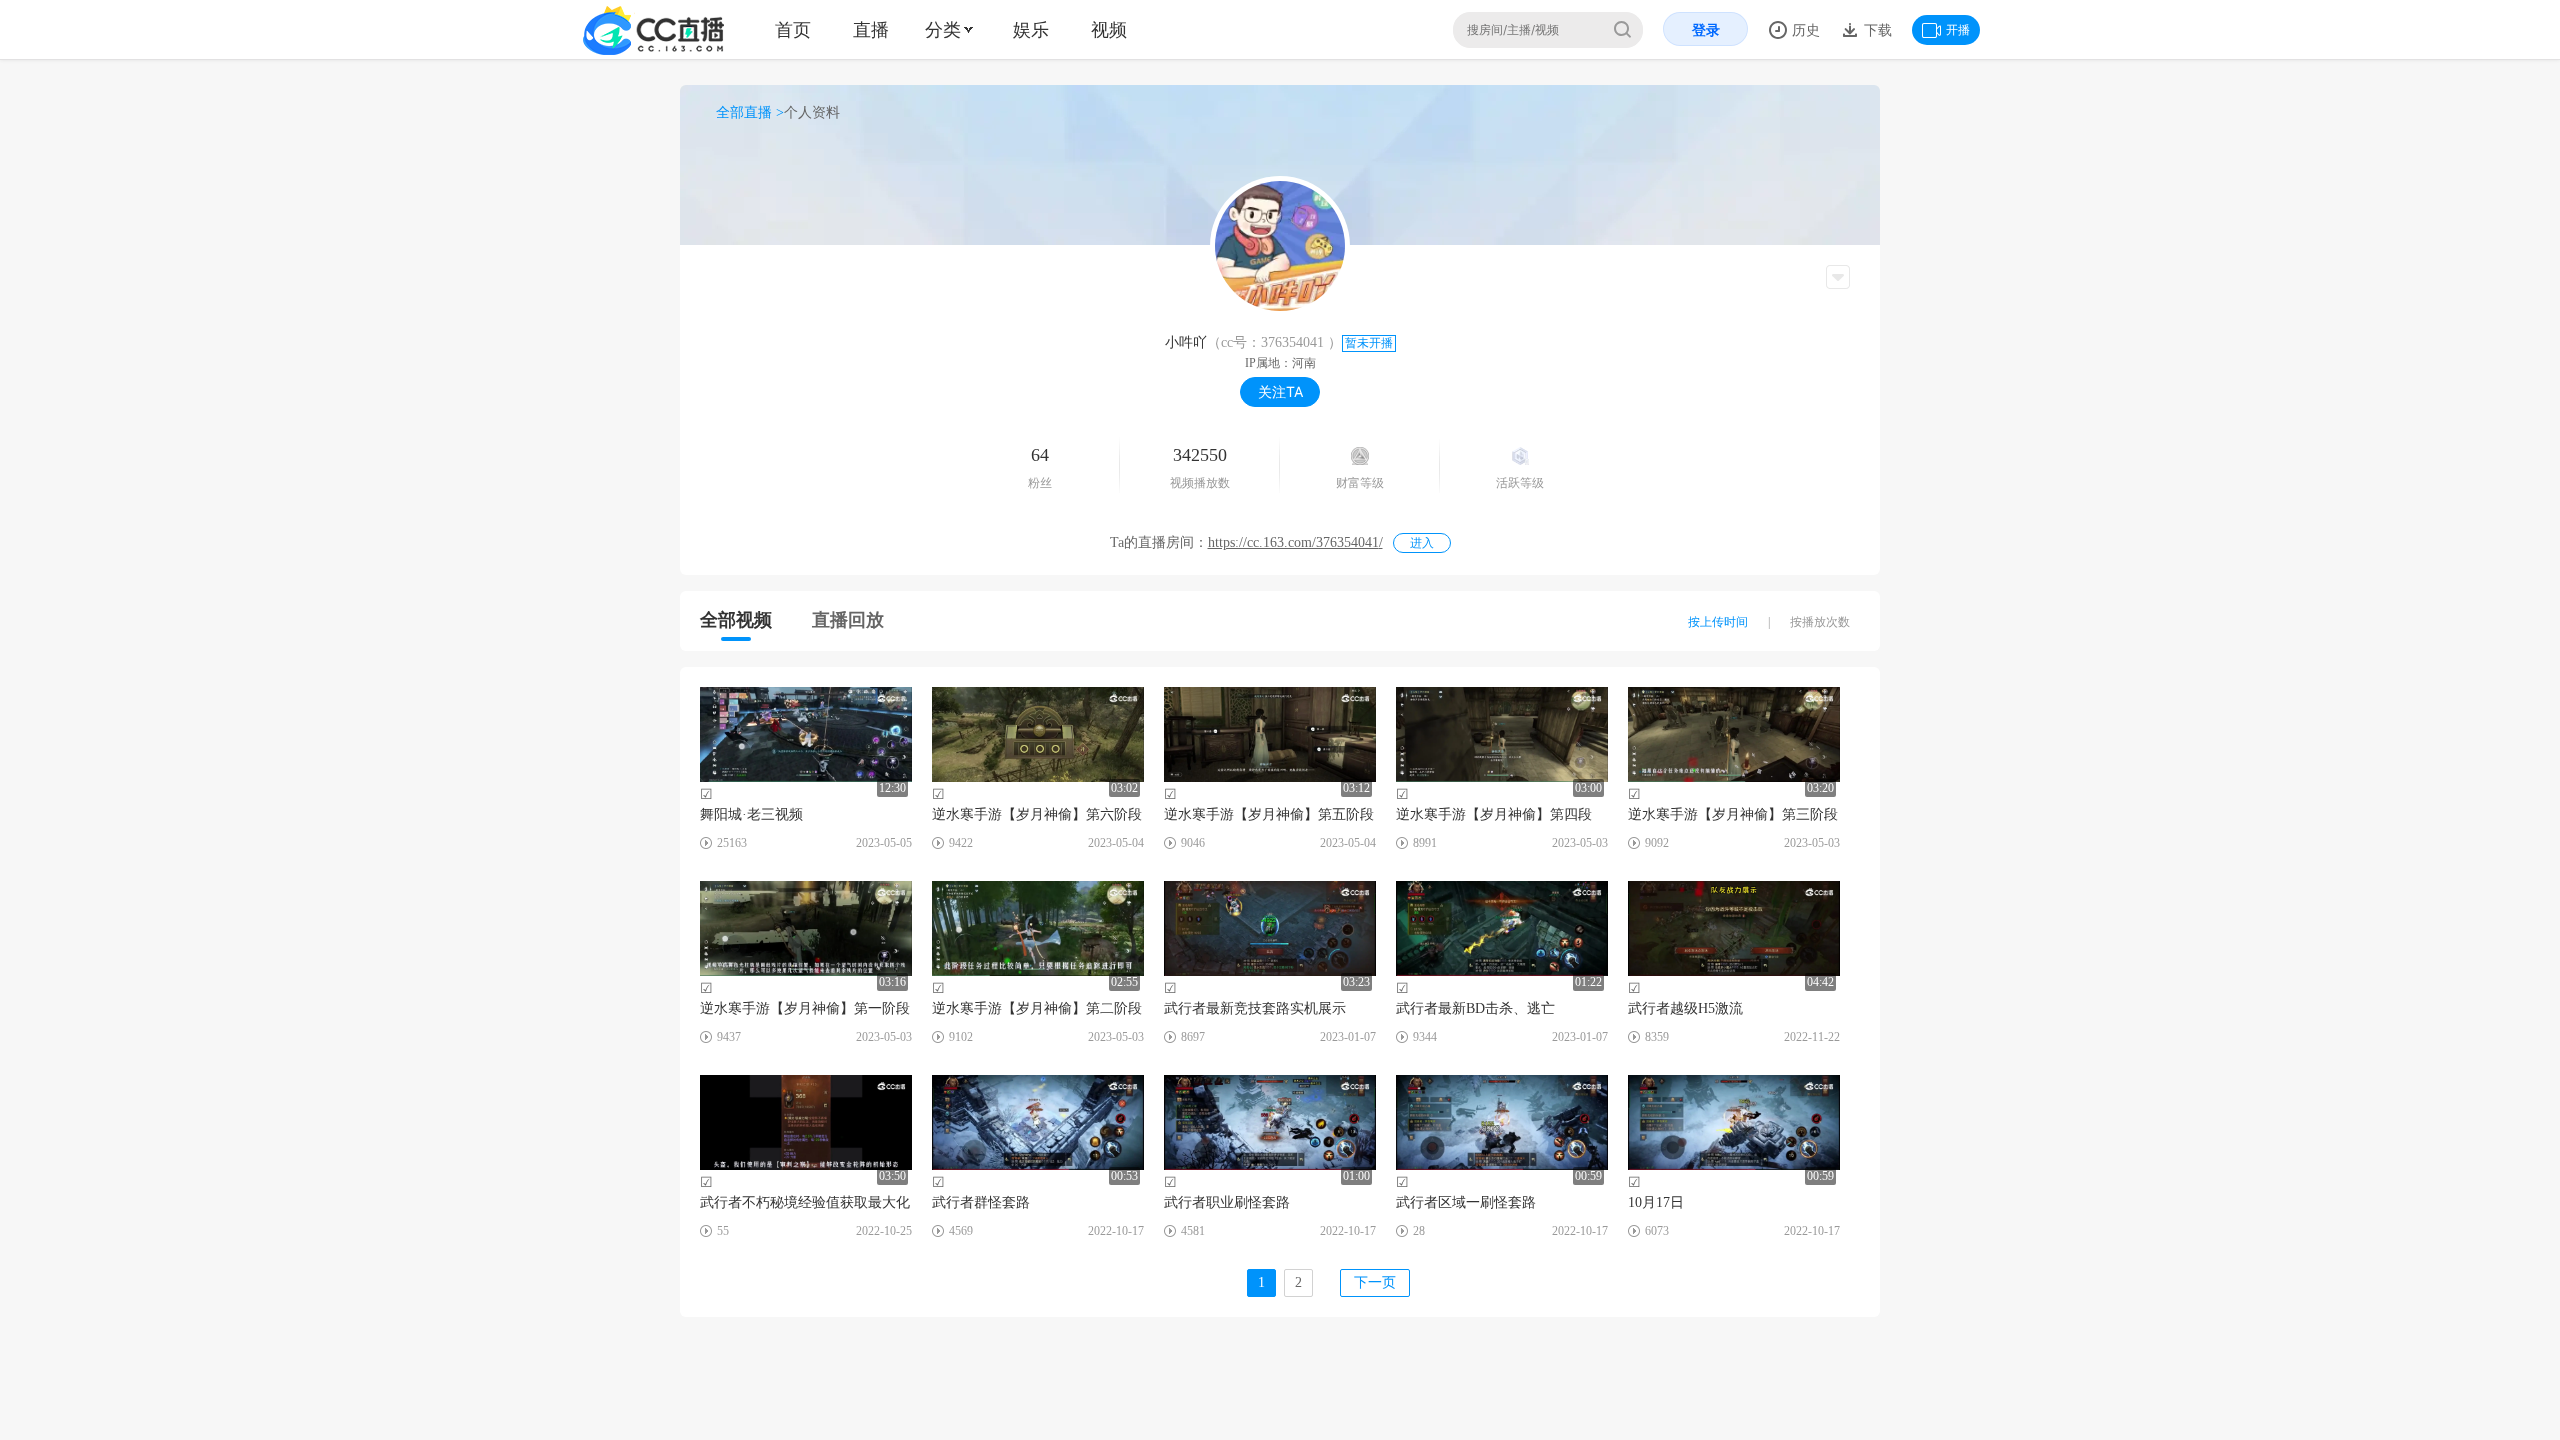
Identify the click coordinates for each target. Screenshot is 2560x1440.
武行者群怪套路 (981, 1202)
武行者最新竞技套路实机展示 (1255, 1008)
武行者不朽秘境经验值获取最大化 (805, 1202)
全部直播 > (750, 112)
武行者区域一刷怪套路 (1466, 1202)
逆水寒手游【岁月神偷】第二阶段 (1037, 1008)
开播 (1958, 29)
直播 (871, 29)
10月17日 (1656, 1202)
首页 (793, 29)
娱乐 (1031, 29)
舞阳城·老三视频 (751, 814)
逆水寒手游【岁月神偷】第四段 (1494, 814)
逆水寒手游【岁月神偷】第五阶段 (1269, 814)
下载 (1876, 29)
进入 (1422, 543)
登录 (1706, 29)
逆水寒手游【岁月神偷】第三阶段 (1733, 814)
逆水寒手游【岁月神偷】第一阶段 (805, 1008)
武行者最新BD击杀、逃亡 (1475, 1008)
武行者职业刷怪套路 (1227, 1202)
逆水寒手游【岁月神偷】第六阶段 (1037, 814)
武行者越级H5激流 (1685, 1008)
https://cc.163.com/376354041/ (1295, 542)
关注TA (1280, 391)
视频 (1109, 29)
